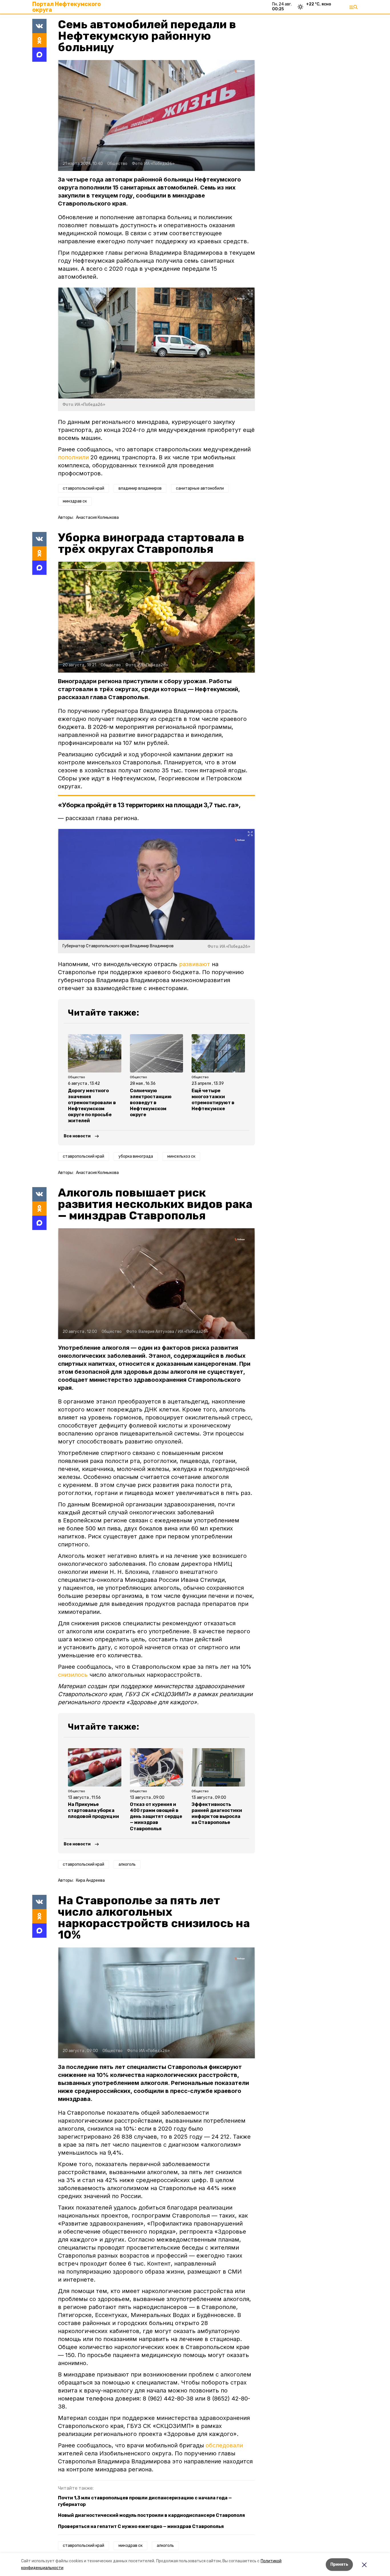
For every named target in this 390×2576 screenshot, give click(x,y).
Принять (339, 2564)
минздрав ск (75, 501)
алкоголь (127, 1864)
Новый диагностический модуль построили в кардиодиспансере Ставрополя (151, 2515)
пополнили (73, 457)
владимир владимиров (140, 488)
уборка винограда (136, 1156)
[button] (156, 115)
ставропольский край (84, 488)
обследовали (224, 2445)
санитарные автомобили (200, 488)
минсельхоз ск (181, 1156)
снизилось (73, 1675)
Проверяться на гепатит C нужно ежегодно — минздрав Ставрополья (141, 2526)
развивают (195, 964)
